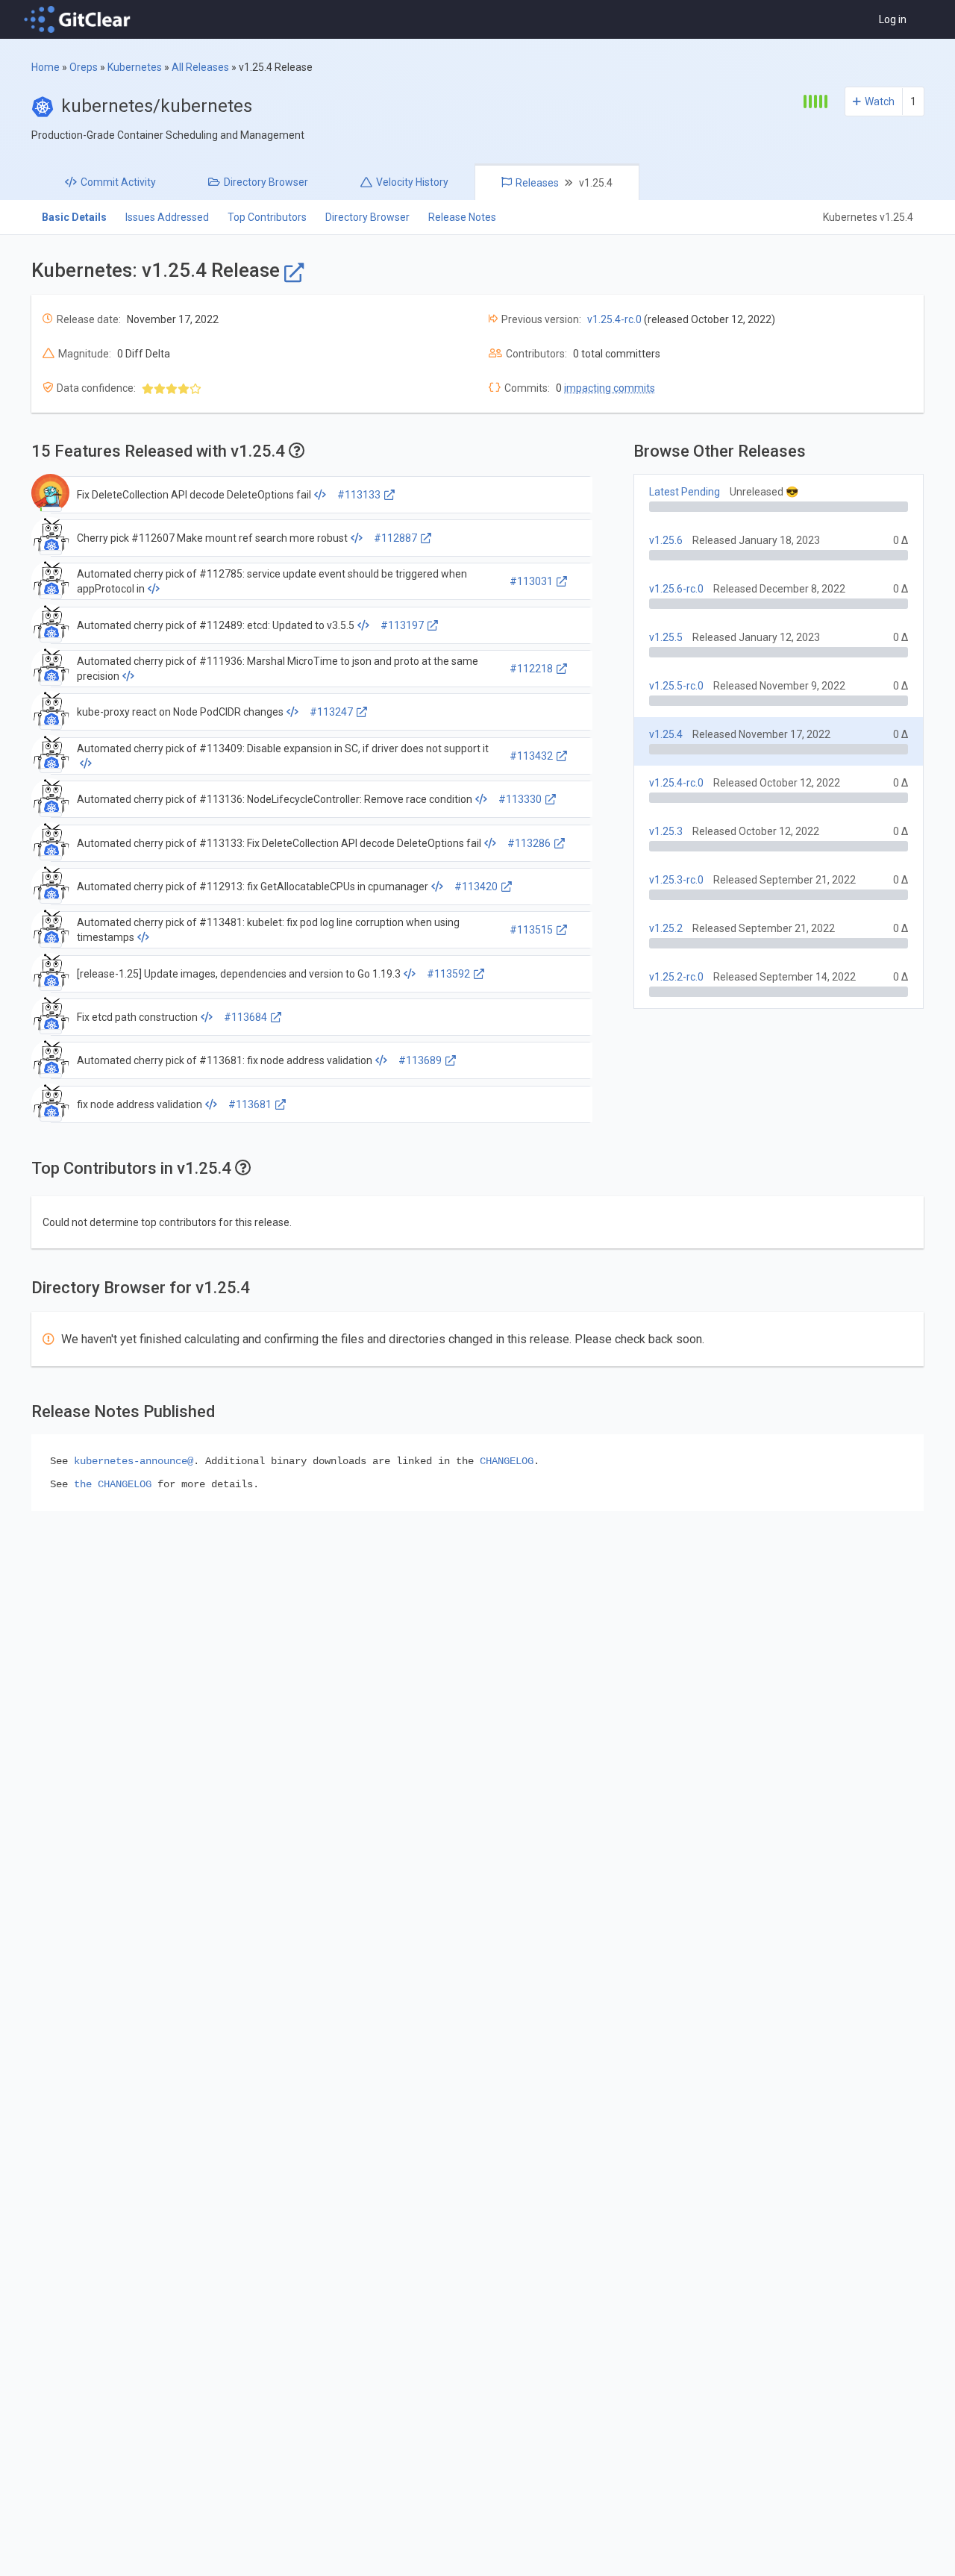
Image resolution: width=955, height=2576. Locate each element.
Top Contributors (267, 217)
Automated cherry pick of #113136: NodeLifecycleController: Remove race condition (275, 799)
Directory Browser (367, 217)
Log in (893, 19)
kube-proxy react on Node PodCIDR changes (180, 712)
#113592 (448, 974)
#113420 (476, 887)
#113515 (531, 930)
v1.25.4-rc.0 (614, 319)
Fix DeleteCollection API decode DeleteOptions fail (194, 495)
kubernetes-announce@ (134, 1461)
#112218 (531, 669)
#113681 (250, 1104)
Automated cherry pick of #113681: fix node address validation (225, 1060)
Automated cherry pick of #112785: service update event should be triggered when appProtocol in (272, 581)
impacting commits (610, 388)
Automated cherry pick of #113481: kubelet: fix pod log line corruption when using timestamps (268, 930)
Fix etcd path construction (137, 1017)
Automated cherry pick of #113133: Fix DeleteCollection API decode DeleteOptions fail (279, 843)
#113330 (520, 799)
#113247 (331, 712)
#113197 (402, 625)
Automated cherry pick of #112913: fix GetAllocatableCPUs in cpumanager (253, 887)
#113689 (420, 1060)
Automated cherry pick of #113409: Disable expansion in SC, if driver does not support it (283, 748)
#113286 (529, 843)
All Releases (200, 67)
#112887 (395, 538)
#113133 (359, 495)
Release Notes (462, 217)
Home (46, 67)
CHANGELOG (507, 1461)
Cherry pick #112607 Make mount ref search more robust (212, 538)
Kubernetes (135, 67)
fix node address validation (140, 1104)
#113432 (531, 756)
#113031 (531, 581)
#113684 (245, 1017)
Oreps (84, 67)
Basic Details (74, 217)
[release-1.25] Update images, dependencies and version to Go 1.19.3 (239, 974)
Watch (880, 101)
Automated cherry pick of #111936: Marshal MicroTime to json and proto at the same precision (278, 669)
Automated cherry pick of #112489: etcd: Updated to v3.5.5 (216, 625)
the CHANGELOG (113, 1484)
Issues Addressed (167, 217)
